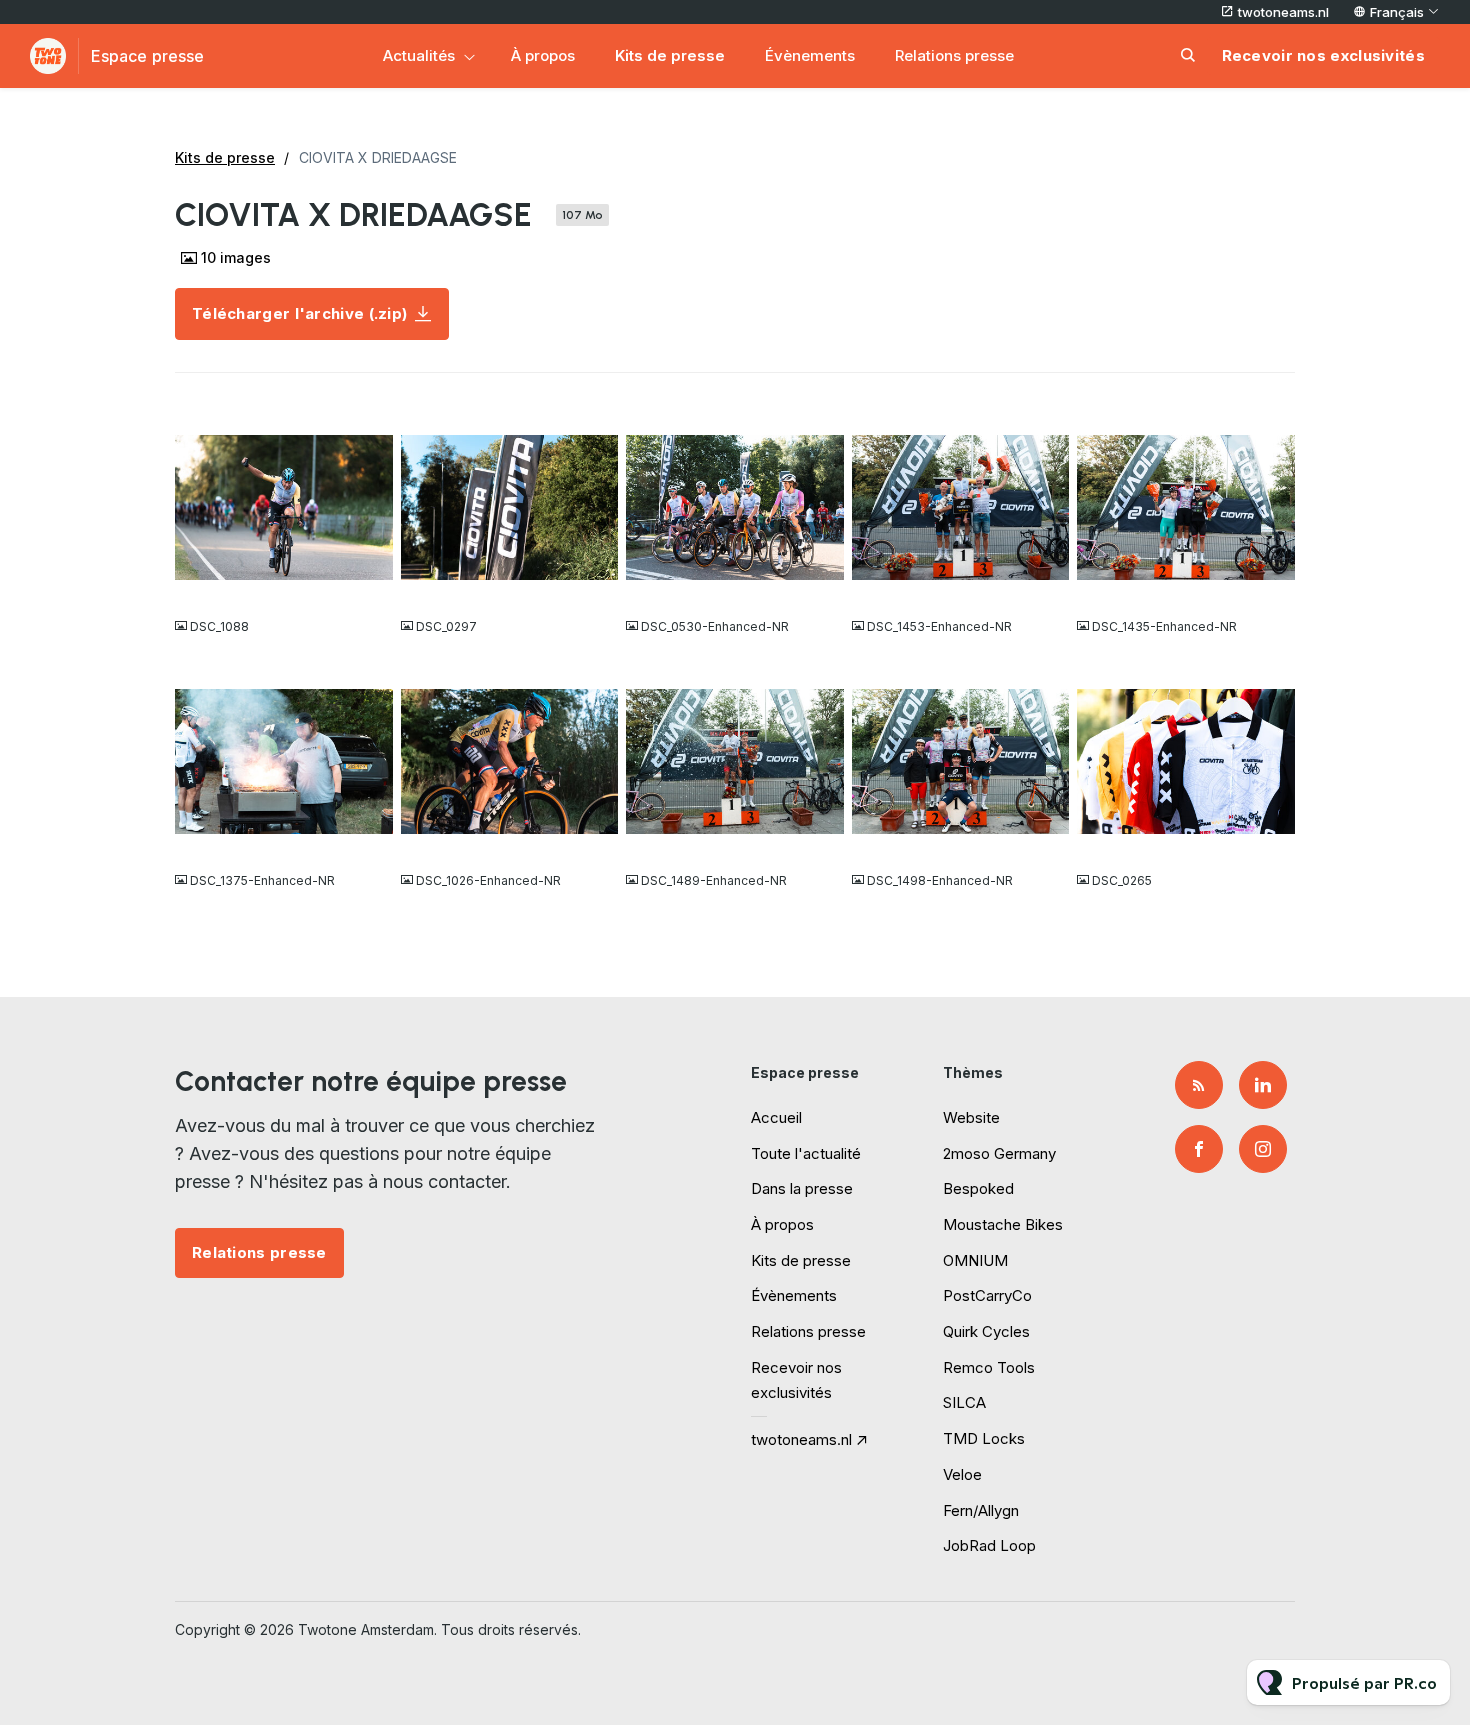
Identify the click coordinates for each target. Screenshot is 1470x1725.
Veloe (962, 1474)
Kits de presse (670, 55)
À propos (543, 55)
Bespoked (978, 1188)
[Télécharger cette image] (368, 586)
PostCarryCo (987, 1295)
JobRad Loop (989, 1545)
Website (971, 1117)
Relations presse (954, 55)
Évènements (810, 55)
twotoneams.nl (1283, 12)
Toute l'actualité (806, 1153)
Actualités (419, 55)
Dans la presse (802, 1188)
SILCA (964, 1402)
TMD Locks (984, 1438)
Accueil (776, 1117)
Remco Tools (989, 1367)
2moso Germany (999, 1153)
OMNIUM (975, 1260)
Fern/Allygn (981, 1510)
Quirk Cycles (986, 1331)
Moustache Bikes (1003, 1224)
